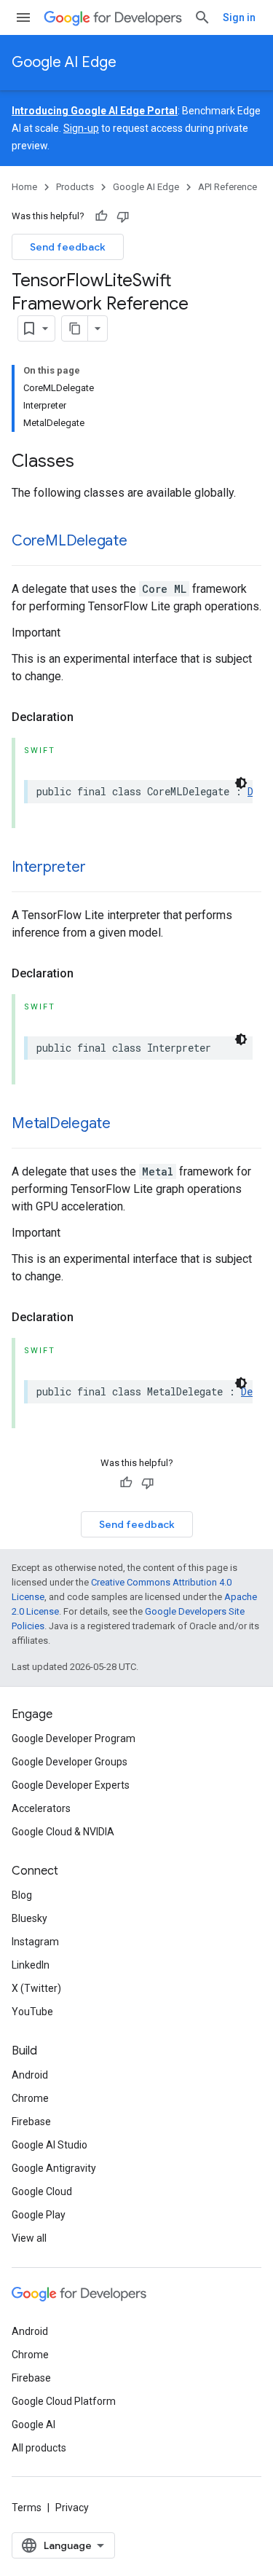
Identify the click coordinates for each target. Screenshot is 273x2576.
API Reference (227, 187)
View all (29, 2238)
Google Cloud (42, 2191)
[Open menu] (23, 17)
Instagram (35, 1942)
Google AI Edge (64, 62)
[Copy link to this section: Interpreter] (100, 868)
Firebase (31, 2122)
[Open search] (202, 17)
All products (39, 2448)
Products (75, 187)
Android (30, 2075)
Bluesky (29, 1918)
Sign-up (81, 128)
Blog (22, 1895)
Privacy (72, 2508)
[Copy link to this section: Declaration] (88, 717)
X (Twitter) (36, 1988)
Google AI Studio (50, 2145)
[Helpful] (101, 216)
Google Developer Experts (71, 1785)
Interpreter (48, 867)
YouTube (32, 2012)
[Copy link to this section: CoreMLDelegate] (142, 542)
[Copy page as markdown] (75, 328)
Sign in (239, 17)
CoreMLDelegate (70, 541)
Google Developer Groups (70, 1762)
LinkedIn (31, 1965)
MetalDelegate (61, 1123)
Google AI (33, 2425)
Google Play (39, 2215)
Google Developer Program (74, 1738)
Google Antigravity (54, 2168)
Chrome (30, 2098)
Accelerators (41, 1808)
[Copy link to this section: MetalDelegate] (125, 1124)
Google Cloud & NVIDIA (63, 1832)
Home (24, 187)
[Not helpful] (123, 216)
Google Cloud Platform (64, 2401)
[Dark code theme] (241, 783)
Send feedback (68, 247)
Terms (27, 2508)
